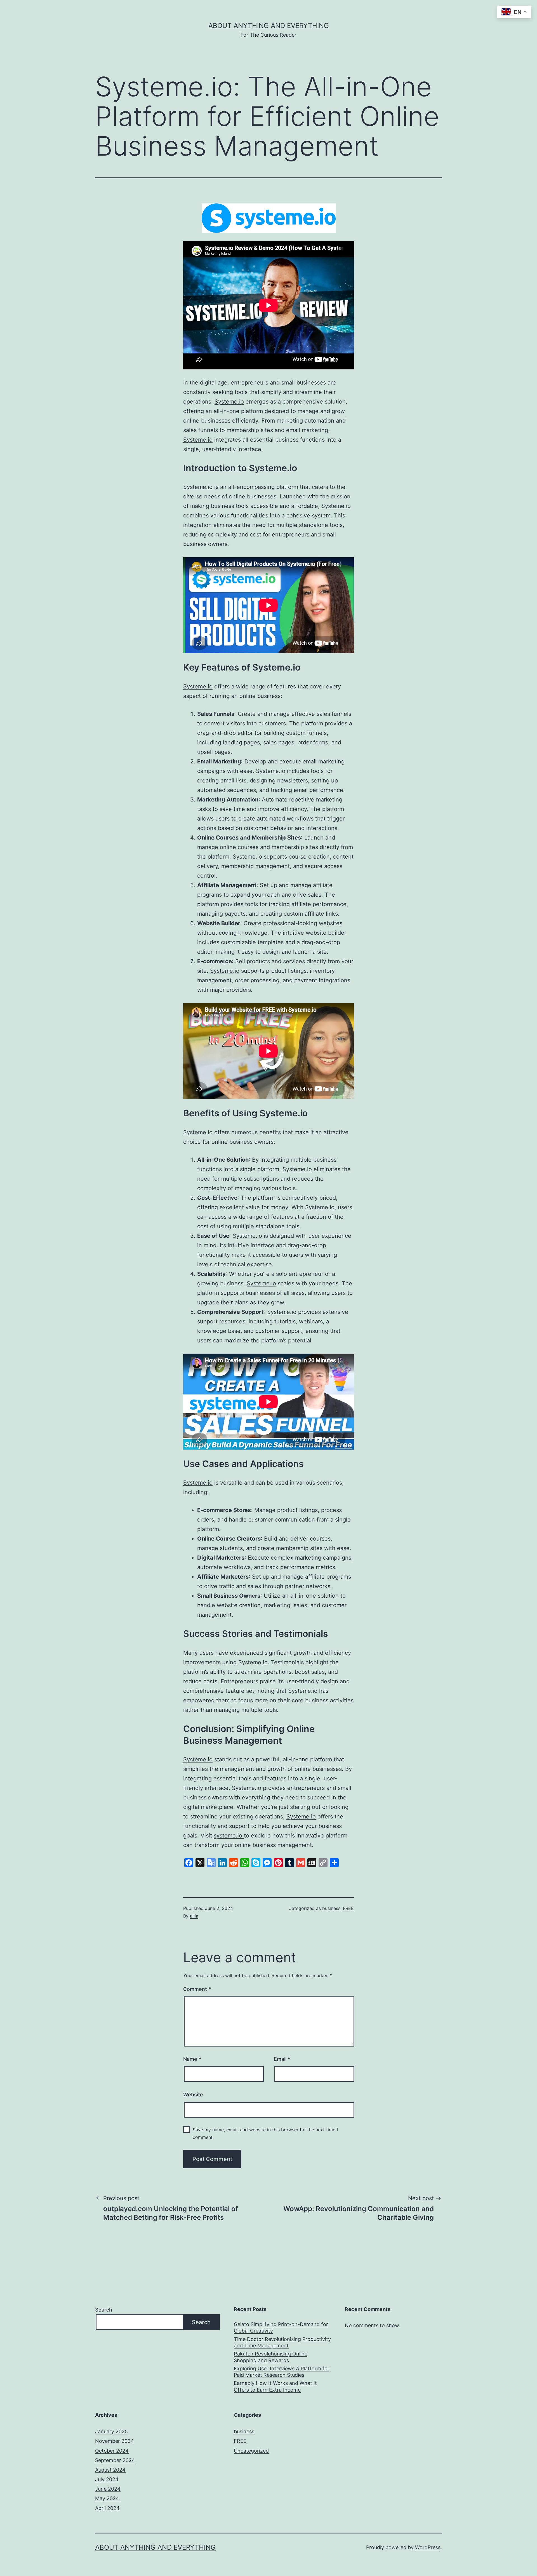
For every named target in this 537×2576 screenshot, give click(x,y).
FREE (348, 1908)
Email (282, 2059)
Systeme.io (229, 402)
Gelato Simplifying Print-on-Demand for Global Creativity (281, 2327)
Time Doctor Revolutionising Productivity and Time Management (282, 2342)
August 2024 (110, 2470)
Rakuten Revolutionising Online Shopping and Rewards (271, 2357)
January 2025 (111, 2431)
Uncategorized (251, 2451)
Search (104, 2310)
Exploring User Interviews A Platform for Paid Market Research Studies (282, 2372)
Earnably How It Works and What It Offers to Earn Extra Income (275, 2386)
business (331, 1908)
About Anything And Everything (269, 26)
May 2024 (107, 2498)
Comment (197, 1989)
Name (192, 2059)
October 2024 (112, 2451)
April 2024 (107, 2508)
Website (193, 2095)
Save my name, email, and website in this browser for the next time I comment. (265, 2133)
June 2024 (108, 2489)
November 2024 (115, 2441)
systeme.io (229, 1836)
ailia (194, 1916)
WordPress (428, 2547)
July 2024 (107, 2479)
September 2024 (115, 2460)
